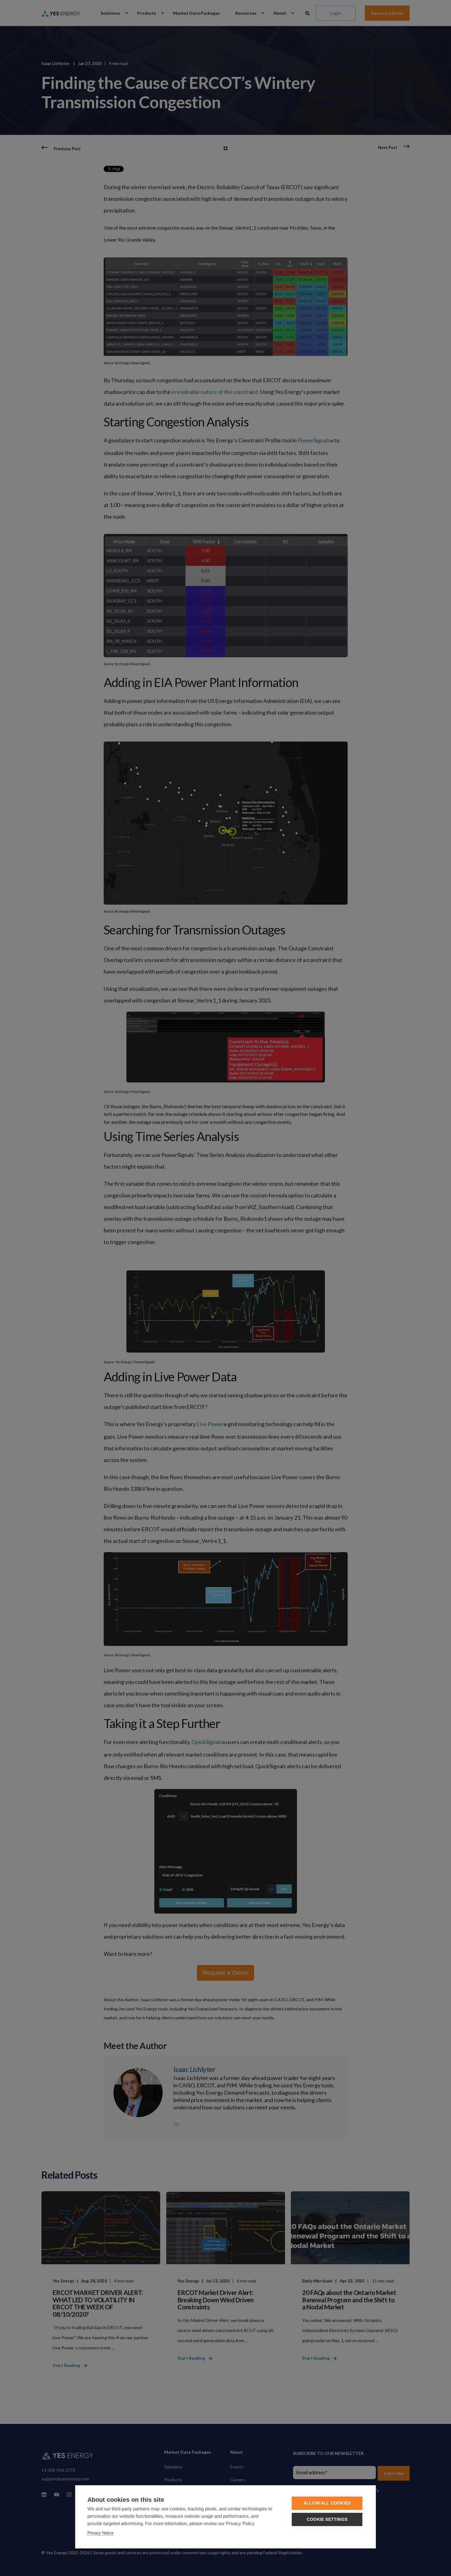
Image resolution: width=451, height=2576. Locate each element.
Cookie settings (327, 2519)
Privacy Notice (100, 2533)
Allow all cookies (327, 2503)
